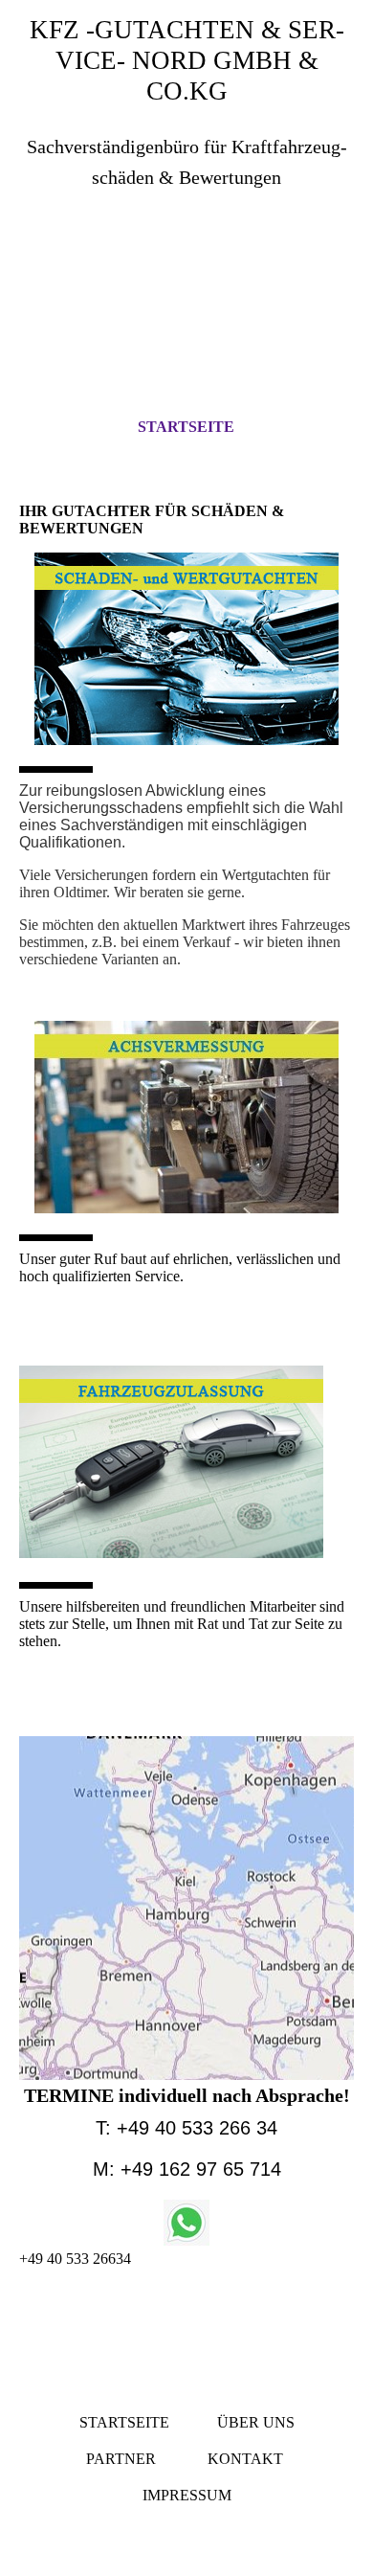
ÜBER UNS (256, 2422)
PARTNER (121, 2459)
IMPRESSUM (187, 2495)
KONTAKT (247, 2459)
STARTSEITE (186, 427)
